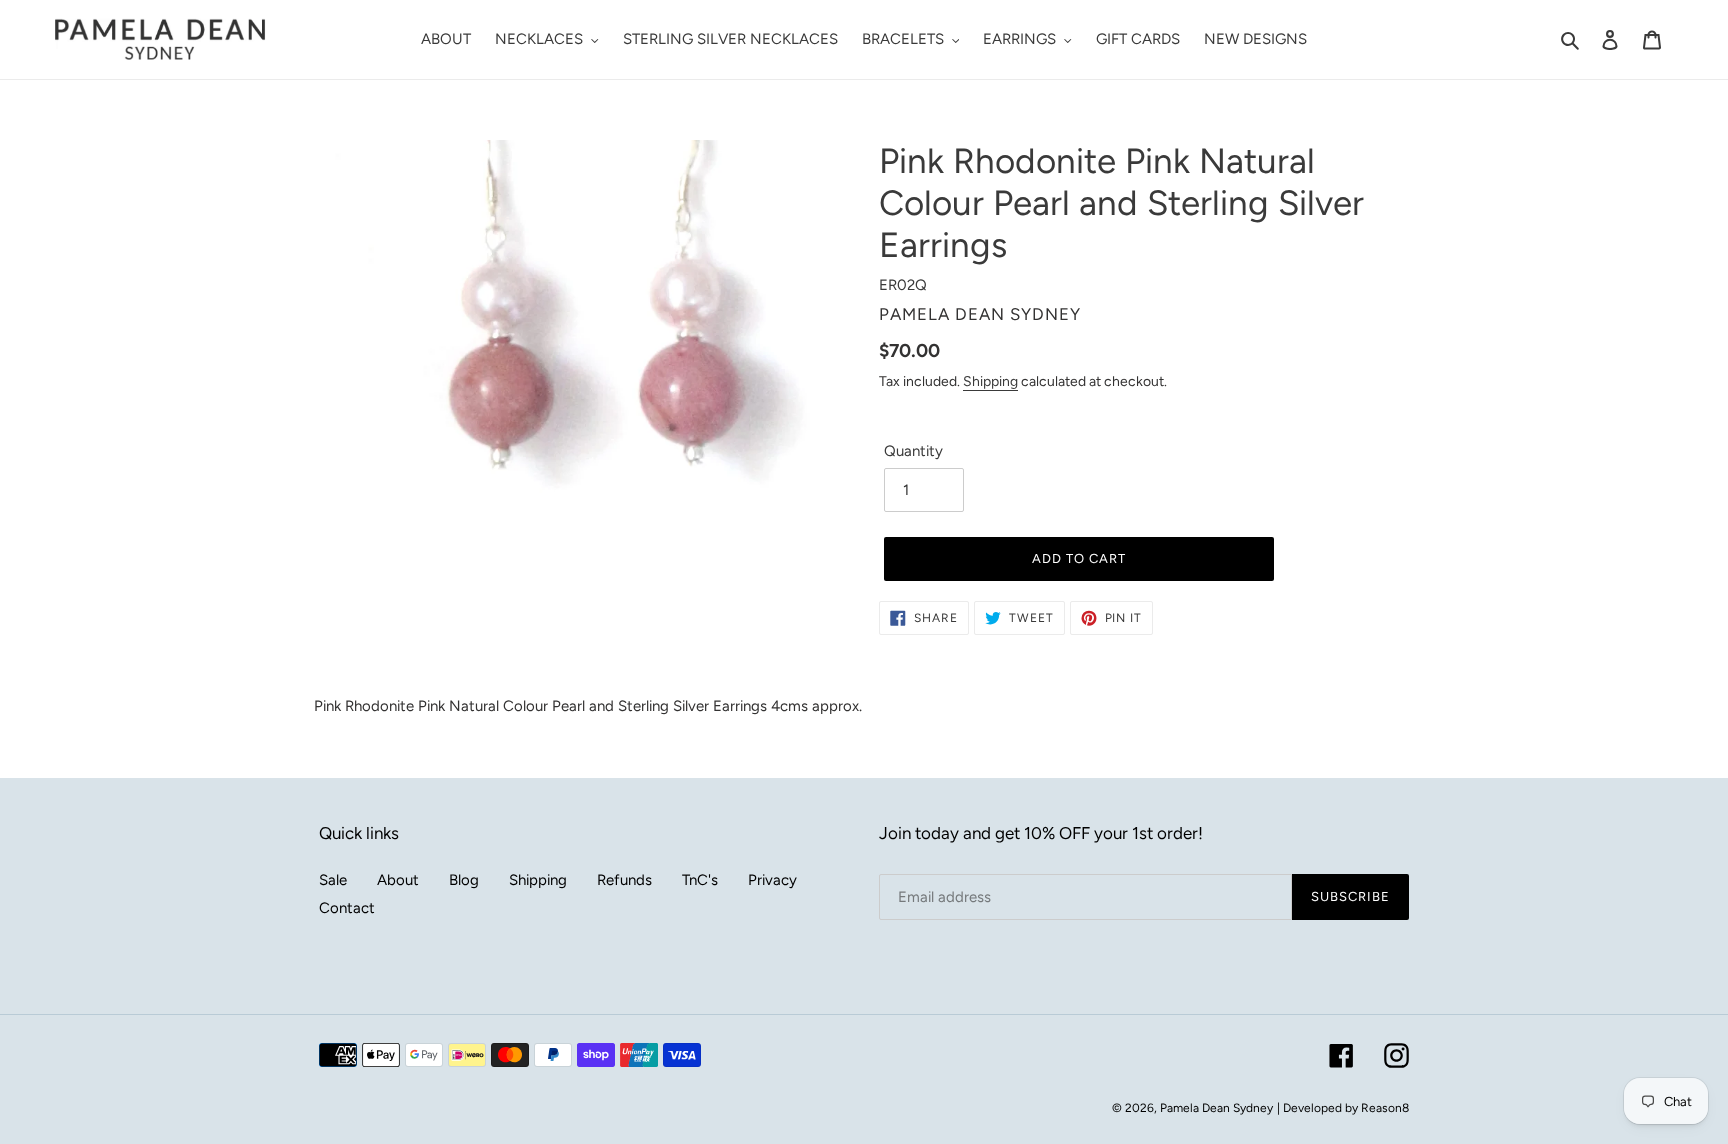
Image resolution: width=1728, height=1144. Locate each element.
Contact (347, 908)
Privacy (772, 880)
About (398, 880)
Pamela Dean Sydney (1216, 1108)
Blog (464, 880)
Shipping (990, 381)
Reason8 (1385, 1108)
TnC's (700, 880)
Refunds (624, 880)
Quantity (913, 451)
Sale (333, 880)
